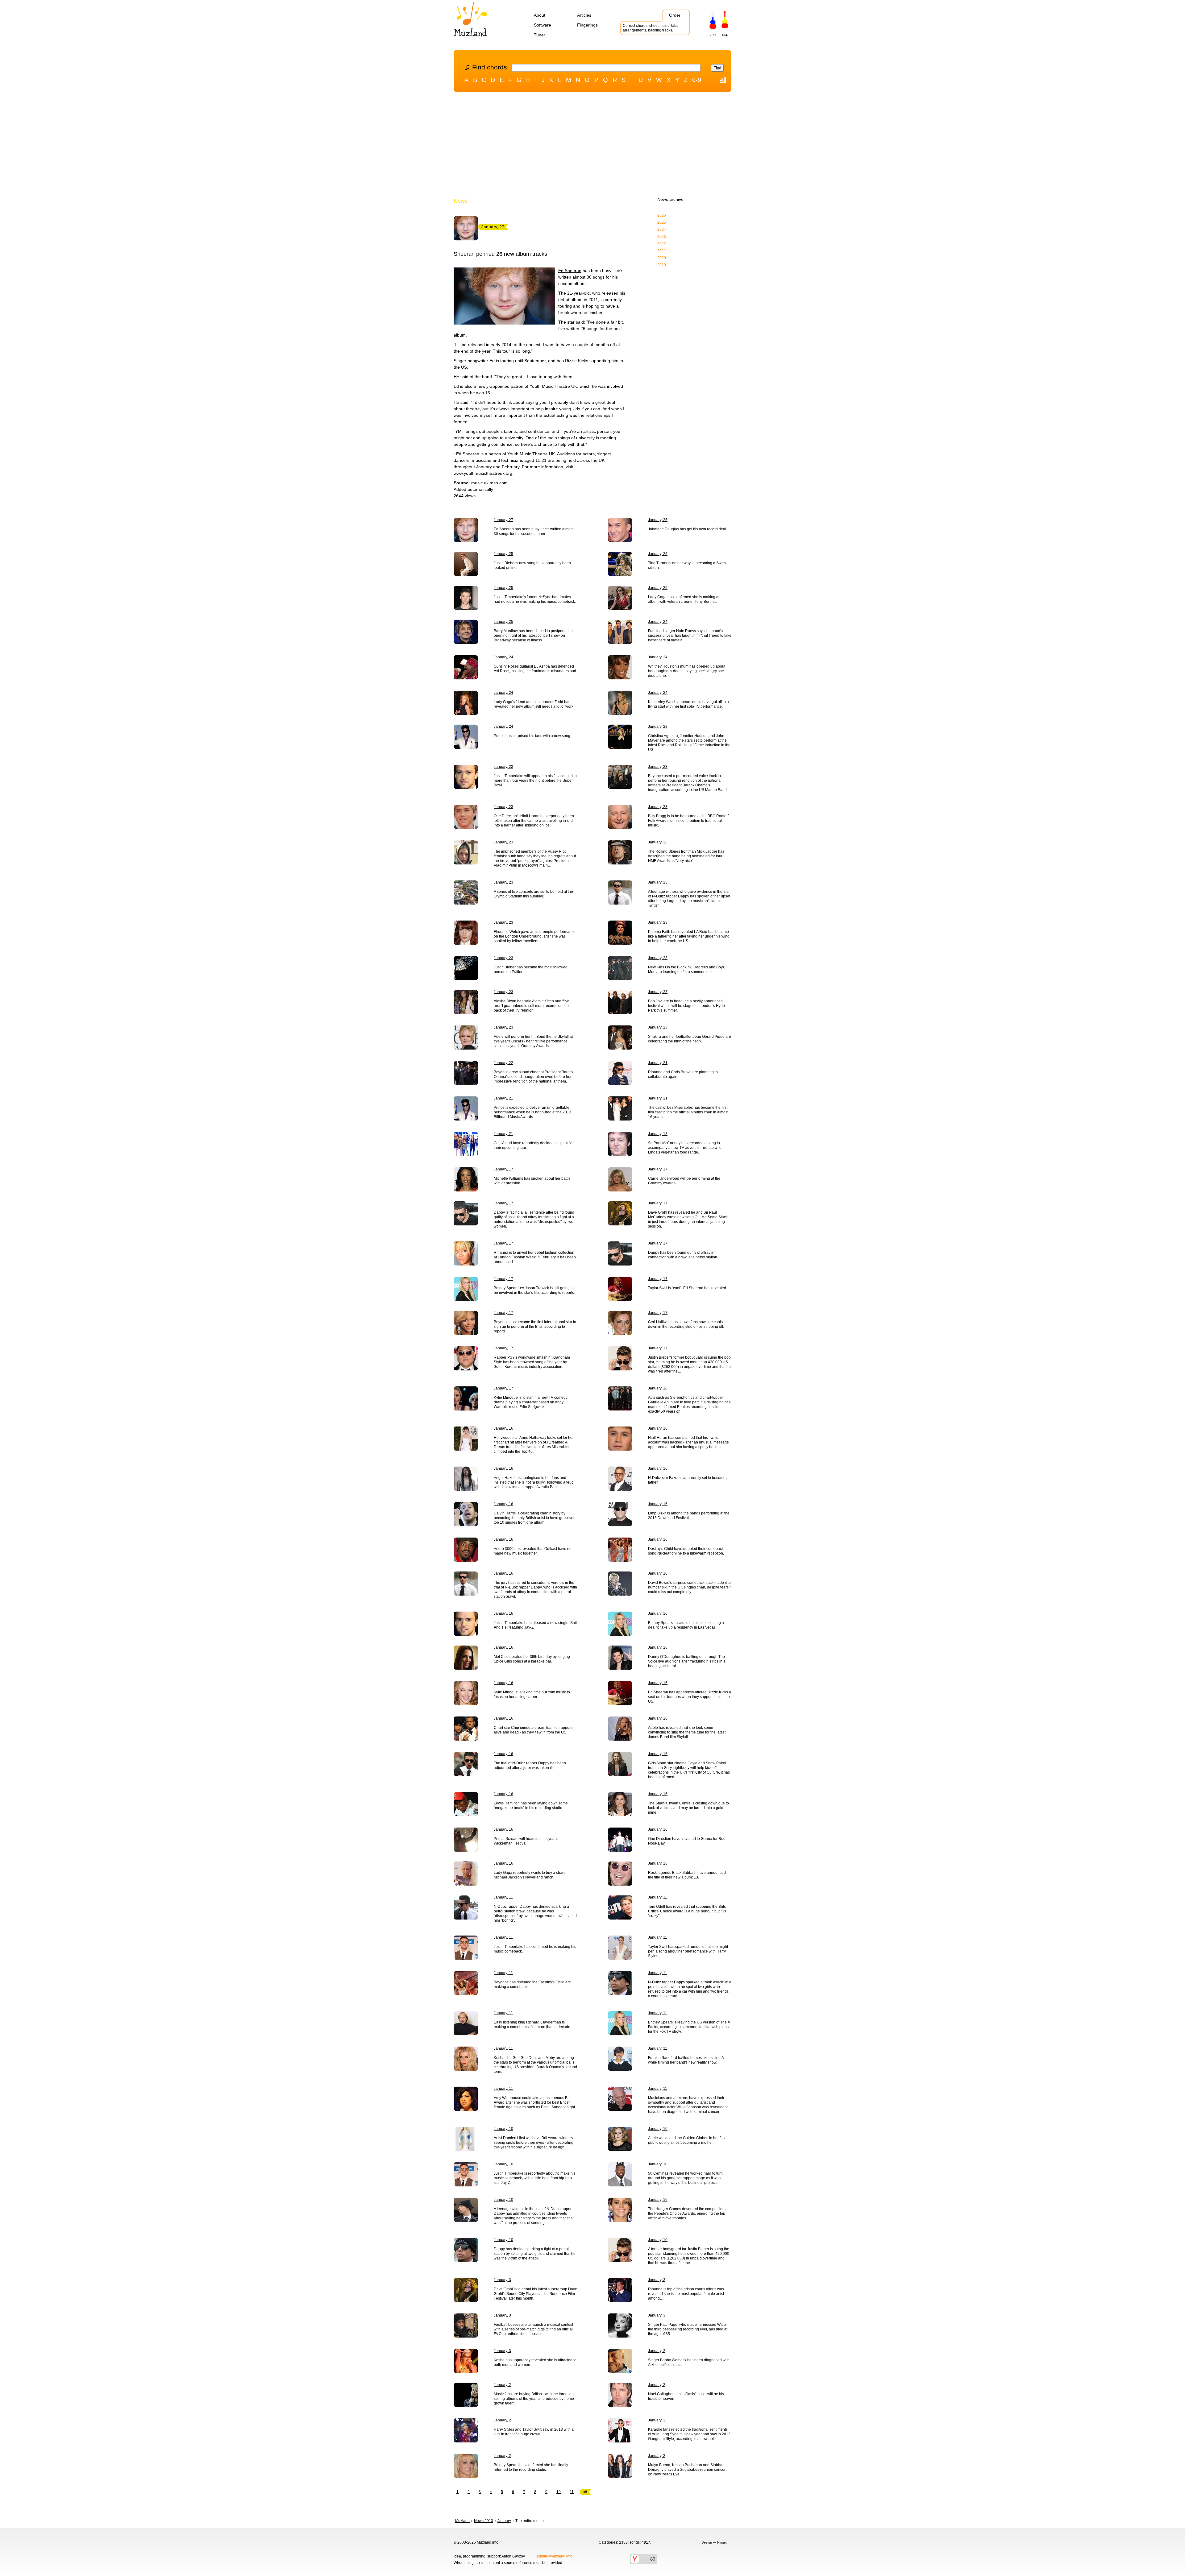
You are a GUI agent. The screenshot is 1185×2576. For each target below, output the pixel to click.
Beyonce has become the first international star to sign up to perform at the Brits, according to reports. (535, 1327)
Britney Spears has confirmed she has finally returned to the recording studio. (531, 2467)
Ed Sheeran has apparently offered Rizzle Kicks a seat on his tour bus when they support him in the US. (690, 1697)
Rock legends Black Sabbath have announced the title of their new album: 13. (687, 1875)
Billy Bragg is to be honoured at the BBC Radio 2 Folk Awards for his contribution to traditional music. (689, 821)
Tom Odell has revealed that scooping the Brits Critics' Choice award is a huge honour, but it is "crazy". (687, 1911)
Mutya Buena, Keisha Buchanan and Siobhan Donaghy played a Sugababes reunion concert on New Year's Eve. (687, 2470)
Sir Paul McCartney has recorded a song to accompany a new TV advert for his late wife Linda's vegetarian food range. (685, 1148)
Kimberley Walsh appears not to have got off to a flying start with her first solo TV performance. (688, 704)
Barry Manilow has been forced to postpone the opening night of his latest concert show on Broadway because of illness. (533, 636)
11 (572, 2492)
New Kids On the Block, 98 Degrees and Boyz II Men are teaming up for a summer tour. (688, 969)
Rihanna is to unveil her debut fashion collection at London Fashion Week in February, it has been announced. (535, 1257)
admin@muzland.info (555, 2556)
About (540, 15)
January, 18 (658, 1134)
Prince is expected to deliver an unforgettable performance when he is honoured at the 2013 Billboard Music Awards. (532, 1112)
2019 (662, 265)
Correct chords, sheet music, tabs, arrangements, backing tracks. (651, 28)
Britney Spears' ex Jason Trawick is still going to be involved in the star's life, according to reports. (534, 1290)
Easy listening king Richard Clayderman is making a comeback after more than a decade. (532, 2025)
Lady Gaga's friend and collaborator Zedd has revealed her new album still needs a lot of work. (534, 704)
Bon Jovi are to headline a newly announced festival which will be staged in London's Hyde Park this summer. (686, 1006)
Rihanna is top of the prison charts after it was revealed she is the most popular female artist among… (686, 2294)
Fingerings (587, 25)
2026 (662, 215)
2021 (662, 251)
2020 (662, 258)
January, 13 (658, 1863)
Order (675, 15)
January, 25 (658, 520)
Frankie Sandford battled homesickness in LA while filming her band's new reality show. (686, 2060)
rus (713, 35)
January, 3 (502, 2280)
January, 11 (503, 1897)
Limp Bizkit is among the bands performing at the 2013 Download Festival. (689, 1516)
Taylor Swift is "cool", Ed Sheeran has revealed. (688, 1288)
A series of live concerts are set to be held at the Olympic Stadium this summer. (533, 894)
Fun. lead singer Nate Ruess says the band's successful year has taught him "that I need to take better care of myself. (690, 636)
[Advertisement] (592, 146)
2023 (662, 237)
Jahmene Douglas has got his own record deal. (688, 529)
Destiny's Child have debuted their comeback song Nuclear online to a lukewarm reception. (686, 1551)
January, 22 (503, 1063)
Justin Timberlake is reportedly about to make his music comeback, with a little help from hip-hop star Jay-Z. (535, 2178)
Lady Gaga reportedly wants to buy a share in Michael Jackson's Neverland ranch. (532, 1875)
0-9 (697, 80)
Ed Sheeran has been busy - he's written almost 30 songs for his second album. (534, 531)
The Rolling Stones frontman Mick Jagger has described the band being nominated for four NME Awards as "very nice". (686, 856)
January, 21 (658, 1063)
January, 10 (503, 2129)
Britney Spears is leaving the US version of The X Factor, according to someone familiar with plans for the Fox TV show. (689, 2027)
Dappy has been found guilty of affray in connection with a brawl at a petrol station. (683, 1255)
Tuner (540, 35)
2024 (662, 230)
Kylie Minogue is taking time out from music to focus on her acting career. (532, 1694)
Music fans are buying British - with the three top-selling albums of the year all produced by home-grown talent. (534, 2399)
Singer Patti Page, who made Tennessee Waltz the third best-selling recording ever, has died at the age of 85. (688, 2329)
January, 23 (658, 727)
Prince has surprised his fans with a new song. (532, 736)
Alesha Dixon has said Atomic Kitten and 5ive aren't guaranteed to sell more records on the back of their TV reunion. (532, 1006)
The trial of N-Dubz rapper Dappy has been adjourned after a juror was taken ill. (530, 1765)
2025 (662, 222)
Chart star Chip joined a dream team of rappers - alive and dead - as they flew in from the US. (534, 1730)
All (723, 80)
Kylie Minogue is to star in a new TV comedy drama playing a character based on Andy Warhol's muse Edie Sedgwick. (531, 1402)
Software (543, 25)
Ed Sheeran (570, 271)
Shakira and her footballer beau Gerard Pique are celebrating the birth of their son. (690, 1039)
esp (725, 35)
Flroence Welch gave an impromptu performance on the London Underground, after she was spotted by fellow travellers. (535, 936)
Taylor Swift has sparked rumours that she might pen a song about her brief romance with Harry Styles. (688, 1951)
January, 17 (503, 1169)
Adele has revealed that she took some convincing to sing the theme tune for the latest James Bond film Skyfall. (687, 1732)
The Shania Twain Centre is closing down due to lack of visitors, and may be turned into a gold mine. (688, 1808)
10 (559, 2492)
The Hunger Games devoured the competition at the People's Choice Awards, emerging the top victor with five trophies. (688, 2214)
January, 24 (658, 622)
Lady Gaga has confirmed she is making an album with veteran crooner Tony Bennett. (684, 599)
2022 (662, 244)
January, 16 (658, 1388)
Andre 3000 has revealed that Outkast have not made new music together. (533, 1551)
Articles (584, 15)
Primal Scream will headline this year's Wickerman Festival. (526, 1841)
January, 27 (503, 520)
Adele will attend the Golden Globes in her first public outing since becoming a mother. (687, 2140)
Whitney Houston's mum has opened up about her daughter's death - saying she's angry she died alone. (687, 671)
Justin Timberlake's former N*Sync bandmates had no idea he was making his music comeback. (535, 599)
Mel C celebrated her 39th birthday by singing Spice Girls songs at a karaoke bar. (532, 1659)
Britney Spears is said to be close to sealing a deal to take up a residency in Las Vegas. (686, 1625)
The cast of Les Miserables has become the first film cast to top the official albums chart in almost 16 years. (688, 1112)
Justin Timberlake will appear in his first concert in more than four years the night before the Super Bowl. (535, 781)
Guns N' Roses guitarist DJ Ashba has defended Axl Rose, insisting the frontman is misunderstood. (535, 669)
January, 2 (657, 2351)
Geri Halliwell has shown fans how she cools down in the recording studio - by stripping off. (686, 1324)
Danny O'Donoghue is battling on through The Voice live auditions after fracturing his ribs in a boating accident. (687, 1661)
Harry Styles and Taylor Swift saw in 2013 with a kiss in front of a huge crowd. (534, 2432)
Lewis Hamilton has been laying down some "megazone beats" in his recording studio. (531, 1806)
